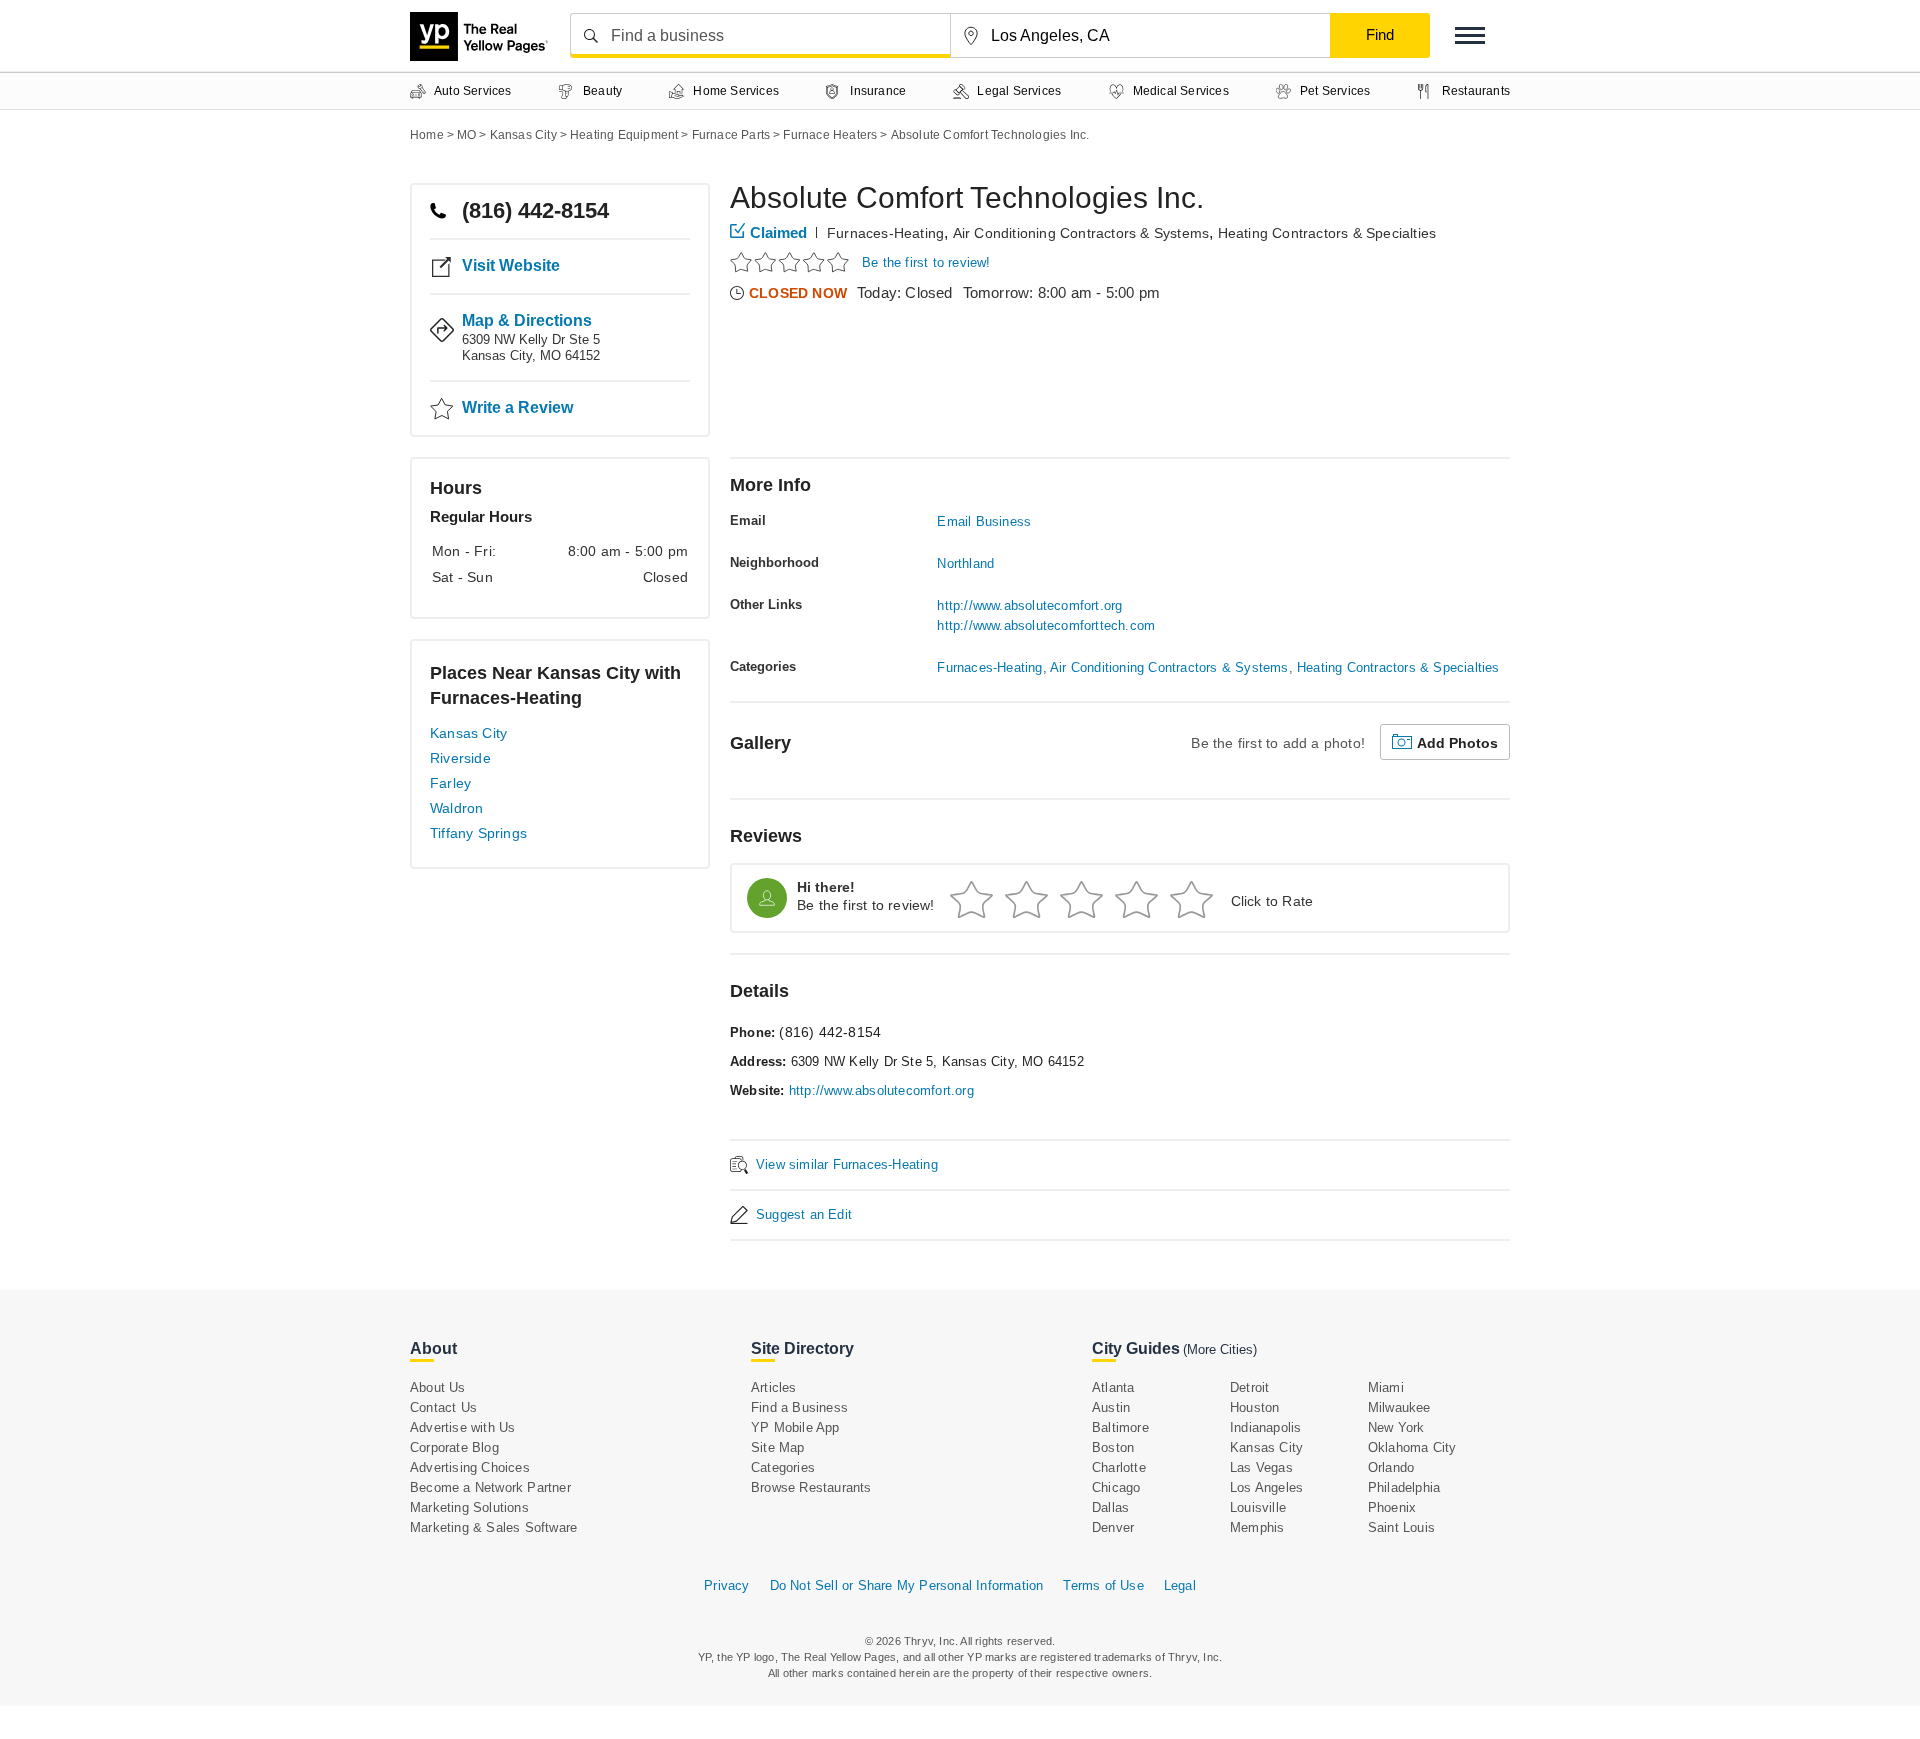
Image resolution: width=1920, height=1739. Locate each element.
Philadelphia (1404, 1487)
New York (1396, 1427)
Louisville (1258, 1507)
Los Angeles (1266, 1487)
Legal (1180, 1585)
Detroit (1249, 1387)
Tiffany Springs (478, 833)
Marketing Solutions (469, 1507)
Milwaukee (1399, 1407)
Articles (774, 1387)
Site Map (778, 1447)
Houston (1254, 1407)
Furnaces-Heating (885, 233)
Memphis (1257, 1527)
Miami (1386, 1387)
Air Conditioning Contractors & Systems (1081, 233)
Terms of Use (1103, 1585)
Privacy (726, 1585)
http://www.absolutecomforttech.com (1046, 625)
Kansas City (468, 733)
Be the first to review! (926, 262)
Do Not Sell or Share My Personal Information (907, 1585)
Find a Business (799, 1407)
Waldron (456, 808)
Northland (965, 563)
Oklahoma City (1412, 1447)
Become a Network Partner (490, 1487)
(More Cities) (1220, 1349)
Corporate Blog (454, 1447)
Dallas (1110, 1507)
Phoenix (1392, 1507)
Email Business (984, 521)
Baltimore (1120, 1427)
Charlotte (1119, 1467)
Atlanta (1113, 1387)
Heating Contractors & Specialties (1327, 233)
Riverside (460, 758)
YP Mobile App (795, 1427)
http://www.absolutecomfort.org (1029, 605)
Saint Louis (1401, 1527)
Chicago (1116, 1487)
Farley (450, 783)
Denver (1113, 1527)
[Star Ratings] (792, 261)
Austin (1111, 1407)
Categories (783, 1467)
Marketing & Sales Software (493, 1527)
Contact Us (443, 1407)
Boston (1113, 1447)
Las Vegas (1261, 1467)
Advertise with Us (462, 1427)
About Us (438, 1387)
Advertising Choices (470, 1467)
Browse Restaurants (811, 1487)
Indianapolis (1265, 1427)
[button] (1470, 35)
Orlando (1391, 1467)
